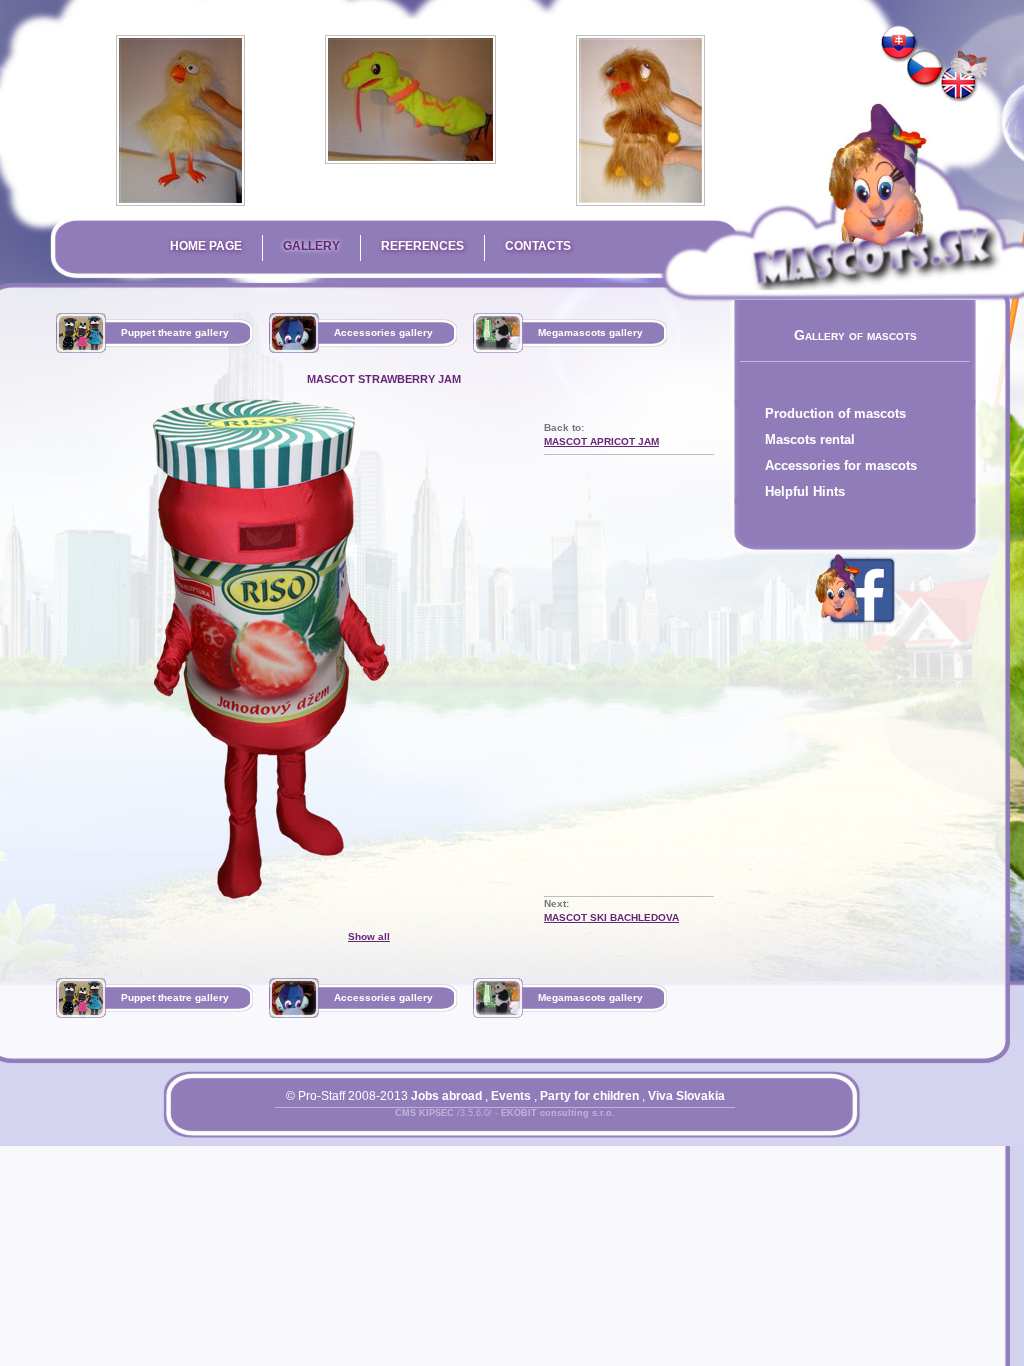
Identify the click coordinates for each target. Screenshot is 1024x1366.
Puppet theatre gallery (175, 332)
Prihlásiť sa (465, 1125)
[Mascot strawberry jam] (959, 84)
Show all (369, 936)
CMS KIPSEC (424, 1113)
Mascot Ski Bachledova (611, 917)
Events (511, 1096)
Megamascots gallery (590, 332)
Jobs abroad (446, 1096)
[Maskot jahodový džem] (899, 44)
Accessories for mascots (841, 465)
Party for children (589, 1096)
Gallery (311, 246)
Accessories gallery (383, 332)
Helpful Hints (805, 491)
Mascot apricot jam (601, 441)
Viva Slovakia (686, 1096)
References (422, 246)
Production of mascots (835, 413)
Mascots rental (810, 439)
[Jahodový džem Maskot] (925, 69)
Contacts (538, 246)
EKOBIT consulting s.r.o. (558, 1113)
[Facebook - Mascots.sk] (855, 627)
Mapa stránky (540, 1125)
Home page (206, 246)
